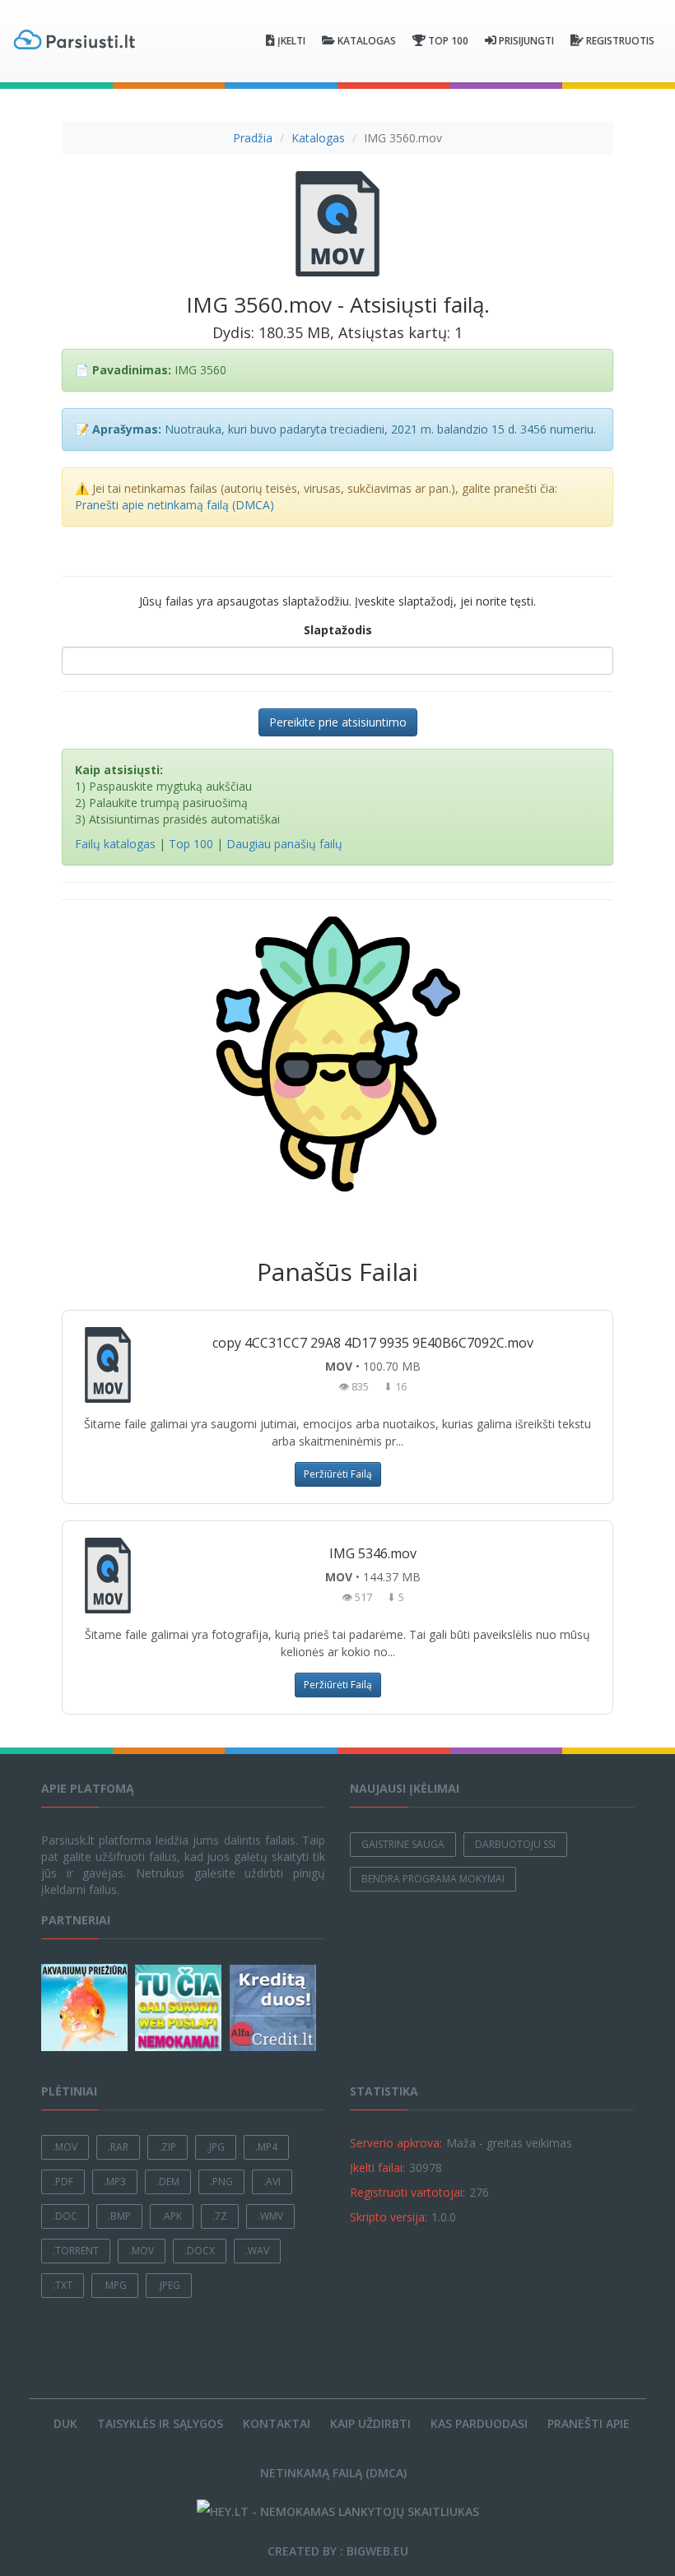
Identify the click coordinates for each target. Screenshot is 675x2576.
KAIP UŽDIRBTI (370, 2423)
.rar (118, 2147)
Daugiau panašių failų (284, 844)
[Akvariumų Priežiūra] (86, 2007)
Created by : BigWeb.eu (338, 2551)
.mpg (115, 2285)
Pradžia (253, 138)
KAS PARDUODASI (479, 2423)
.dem (168, 2181)
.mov (65, 2147)
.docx (200, 2251)
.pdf (63, 2181)
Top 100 (191, 844)
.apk (172, 2216)
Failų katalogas (115, 844)
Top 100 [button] (448, 41)
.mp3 (115, 2181)
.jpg (216, 2147)
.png (221, 2181)
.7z (220, 2216)
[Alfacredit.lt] (275, 2008)
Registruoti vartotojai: (407, 2192)
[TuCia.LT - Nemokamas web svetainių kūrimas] (180, 2008)
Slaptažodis (338, 630)
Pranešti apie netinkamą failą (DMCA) (175, 505)
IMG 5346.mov (373, 1553)
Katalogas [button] (367, 41)
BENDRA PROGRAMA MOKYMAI (433, 1879)
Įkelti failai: (377, 2168)
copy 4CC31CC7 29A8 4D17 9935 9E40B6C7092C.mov (373, 1343)
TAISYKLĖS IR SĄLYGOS (160, 2423)
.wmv (270, 2216)
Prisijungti (526, 41)
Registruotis (620, 41)
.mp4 (266, 2147)
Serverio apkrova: (396, 2143)
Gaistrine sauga (403, 1844)
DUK (65, 2423)
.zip (168, 2147)
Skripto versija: (389, 2217)
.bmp (119, 2216)
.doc (65, 2216)
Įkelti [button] (291, 41)
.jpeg (169, 2285)
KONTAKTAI (277, 2423)
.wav (257, 2251)
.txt (63, 2285)
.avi (272, 2181)
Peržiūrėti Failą (338, 1474)
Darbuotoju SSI (515, 1844)
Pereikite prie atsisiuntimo (338, 722)
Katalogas (318, 138)
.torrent (76, 2251)
